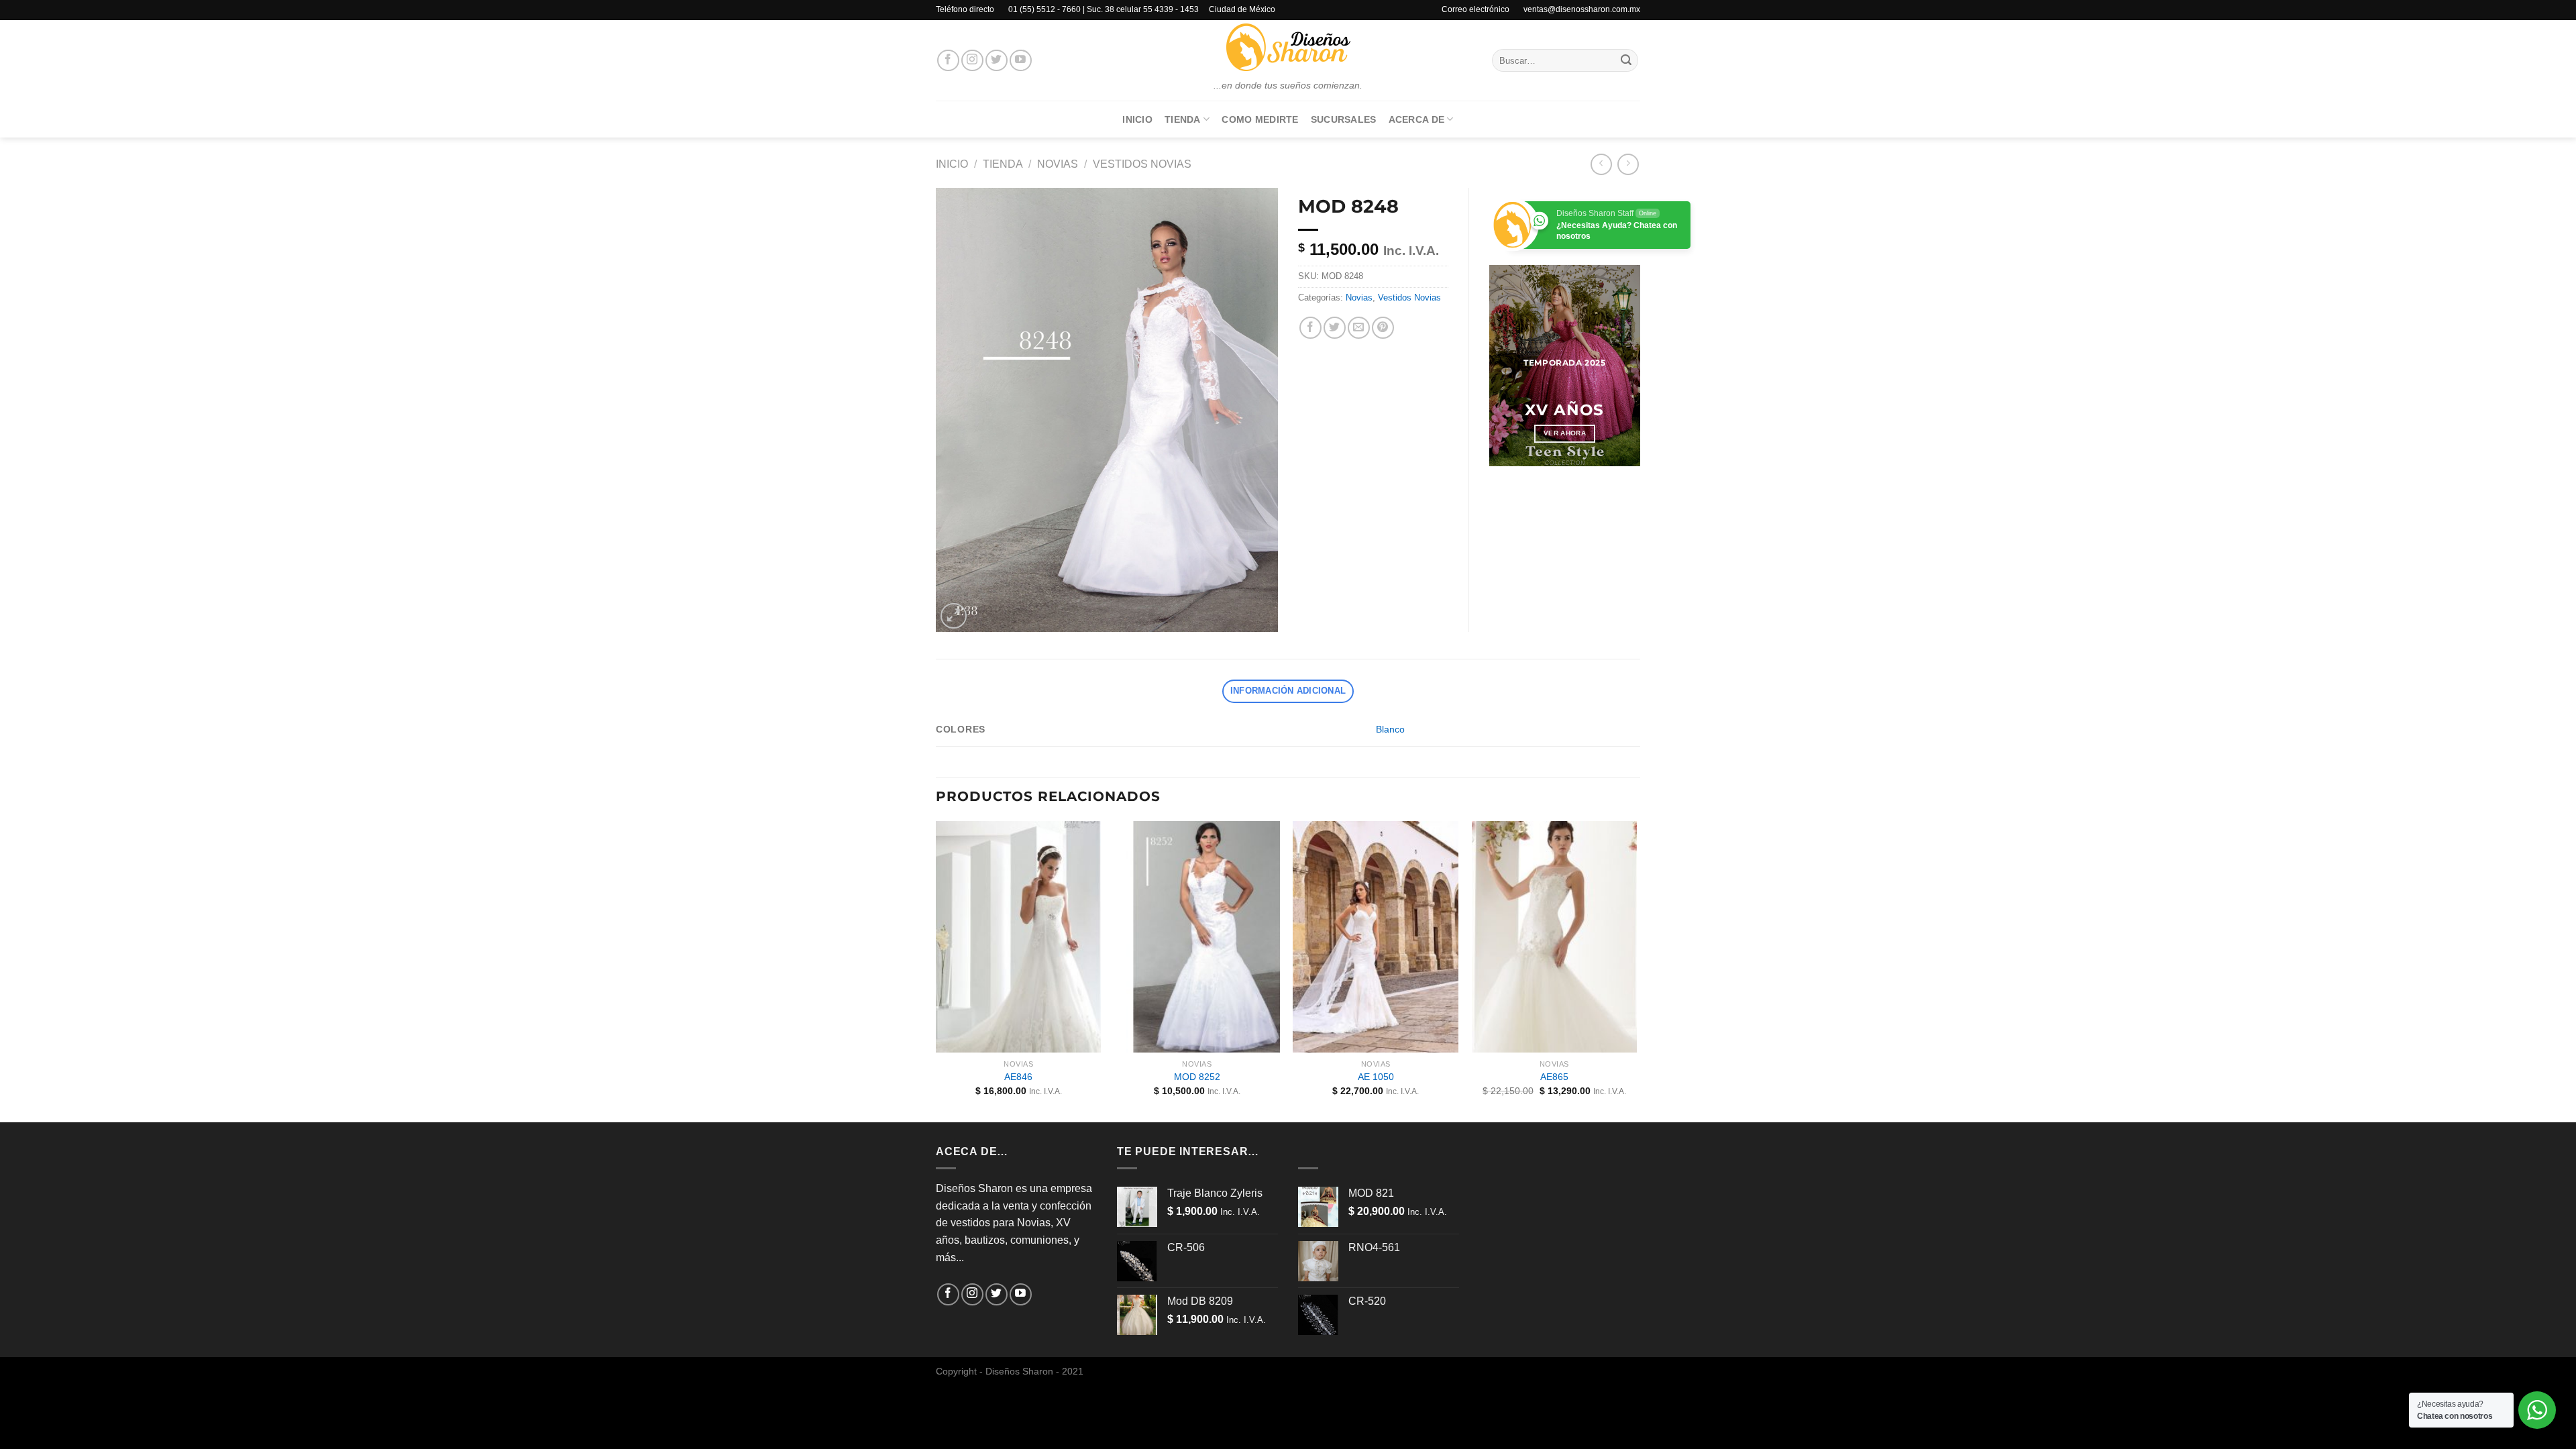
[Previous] (1509, 366)
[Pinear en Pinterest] (1383, 328)
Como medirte (1260, 119)
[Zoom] (954, 616)
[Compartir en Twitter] (1335, 328)
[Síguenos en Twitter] (997, 61)
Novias (1058, 164)
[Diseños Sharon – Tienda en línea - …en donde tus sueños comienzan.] (1288, 47)
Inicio (1137, 119)
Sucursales (1344, 119)
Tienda (1183, 119)
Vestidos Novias (1142, 164)
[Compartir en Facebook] (1310, 328)
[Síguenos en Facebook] (948, 61)
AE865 (1554, 1077)
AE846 (1018, 1077)
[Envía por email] (1359, 328)
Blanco (1390, 729)
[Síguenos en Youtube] (1021, 61)
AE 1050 (1376, 1077)
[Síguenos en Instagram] (972, 61)
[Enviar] (1626, 60)
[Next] (1620, 366)
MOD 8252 (1197, 1077)
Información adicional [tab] (1288, 691)
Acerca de (1417, 119)
